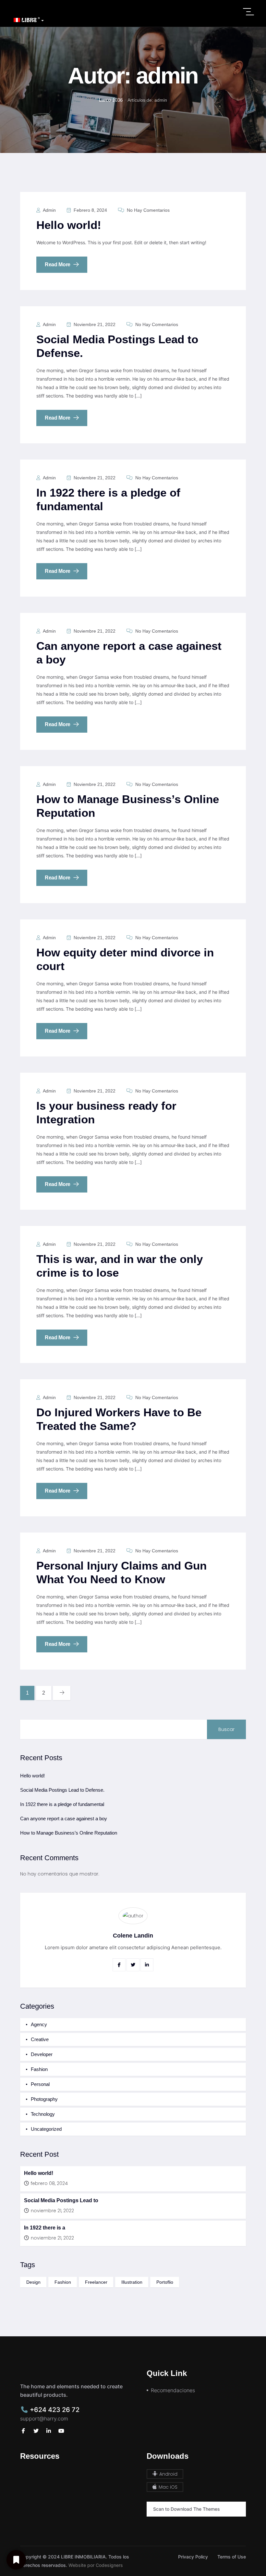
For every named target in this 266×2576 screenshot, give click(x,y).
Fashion (39, 2069)
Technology (43, 2114)
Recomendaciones (173, 2390)
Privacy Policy (193, 2557)
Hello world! (69, 225)
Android (168, 2474)
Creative (40, 2039)
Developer (42, 2054)
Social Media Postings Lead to (61, 2200)
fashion (63, 2282)
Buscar (226, 1729)
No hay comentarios (148, 210)
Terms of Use (232, 2557)
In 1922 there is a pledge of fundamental (62, 1804)
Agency (39, 2024)
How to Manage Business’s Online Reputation (69, 1833)
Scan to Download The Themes (187, 2509)
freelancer (96, 2282)
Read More (58, 265)
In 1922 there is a (45, 2228)
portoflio (165, 2282)
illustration (132, 2282)
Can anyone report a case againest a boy (64, 1818)
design (33, 2282)
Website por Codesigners (96, 2565)
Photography (44, 2099)
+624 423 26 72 (54, 2410)
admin (49, 210)
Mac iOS (167, 2487)
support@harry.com (44, 2418)
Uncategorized (46, 2129)
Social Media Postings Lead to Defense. (62, 1790)
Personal (40, 2084)
